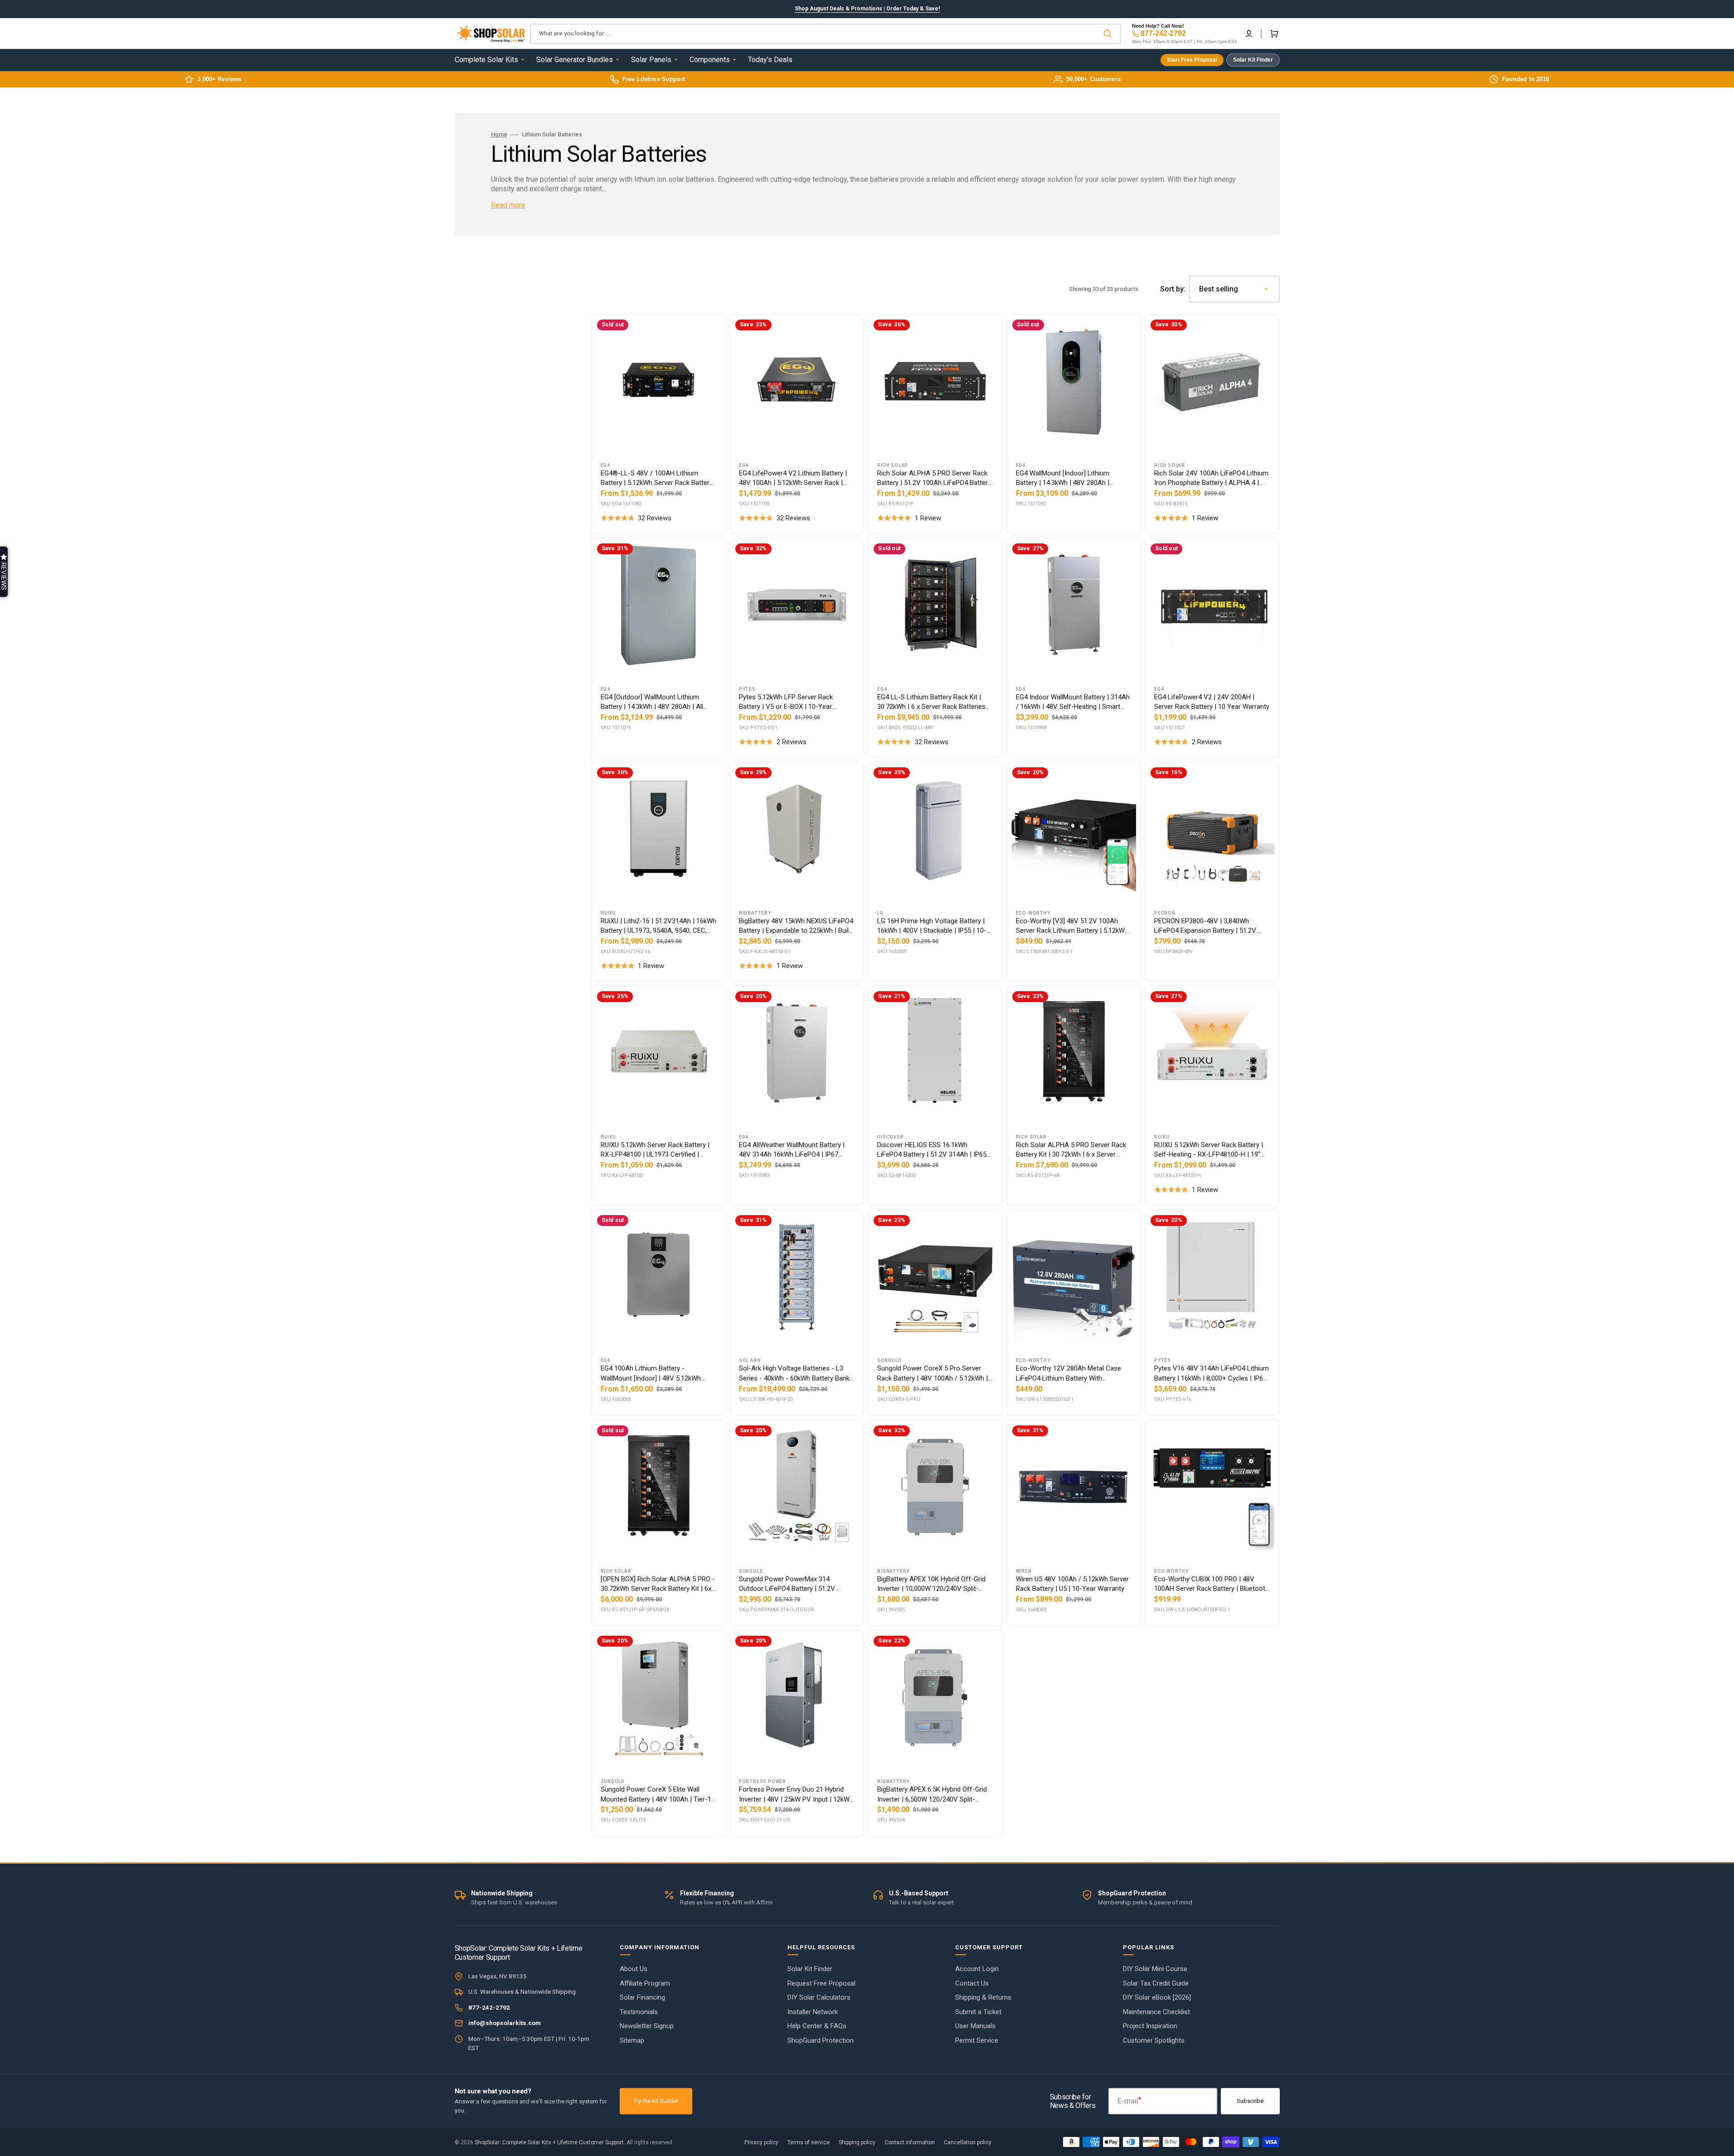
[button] (4, 572)
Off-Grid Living (867, 1083)
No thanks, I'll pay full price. (867, 1206)
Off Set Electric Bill (867, 1163)
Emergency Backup (867, 1123)
